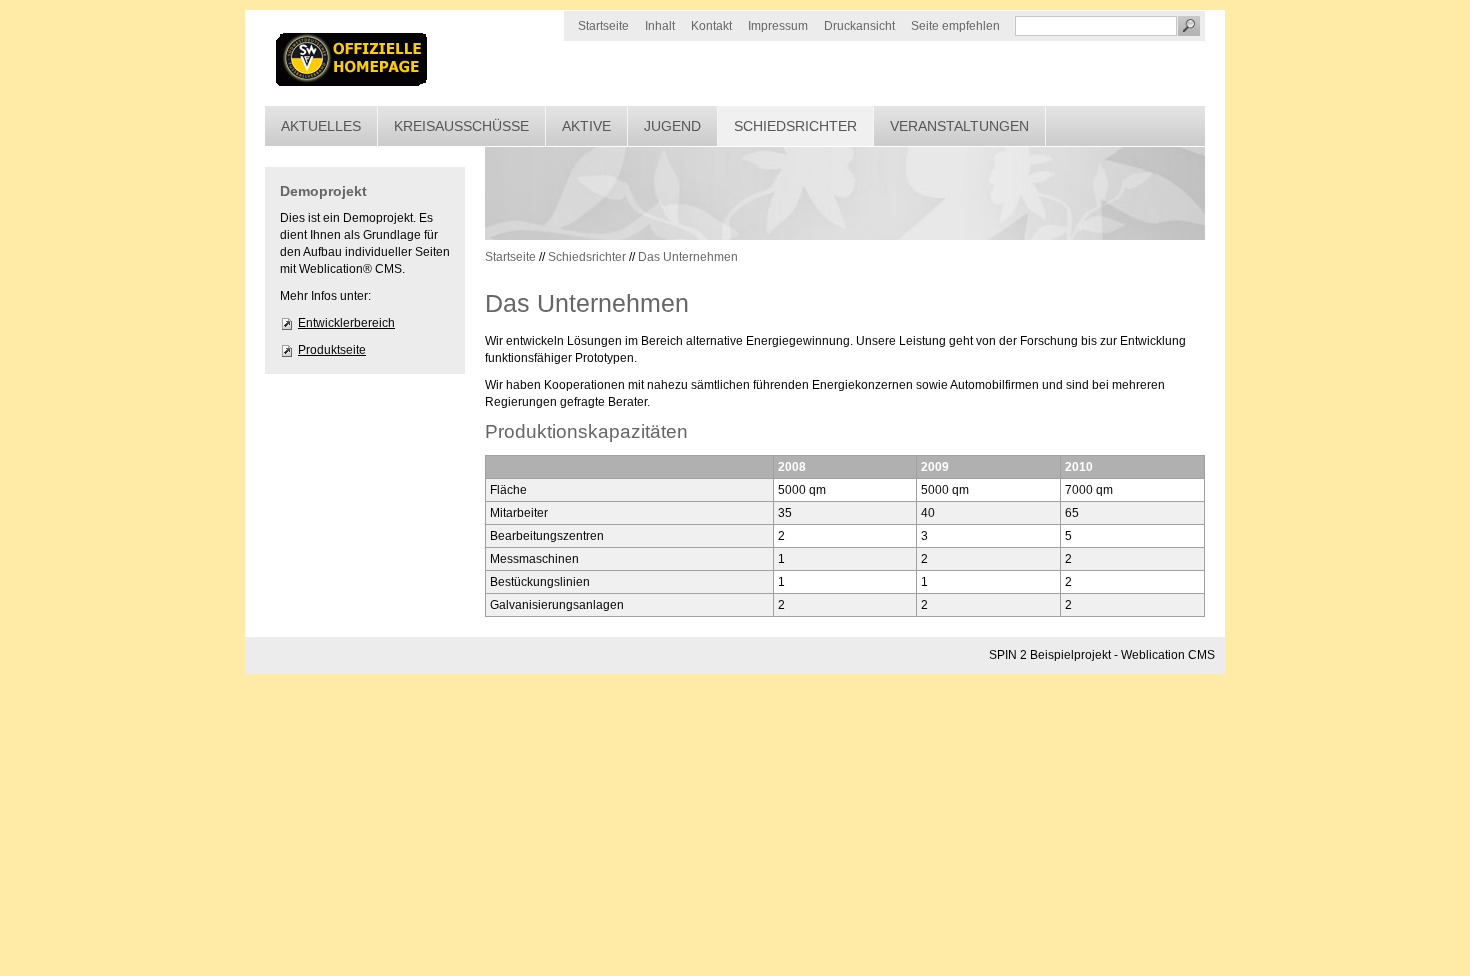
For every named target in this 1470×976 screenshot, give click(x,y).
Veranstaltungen (959, 126)
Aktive (586, 126)
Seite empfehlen (955, 26)
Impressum (778, 26)
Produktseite (332, 350)
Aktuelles (321, 126)
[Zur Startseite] (353, 58)
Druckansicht (859, 26)
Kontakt (711, 26)
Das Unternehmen (688, 257)
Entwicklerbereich (346, 323)
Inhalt (660, 26)
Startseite (603, 26)
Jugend (672, 126)
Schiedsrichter (795, 126)
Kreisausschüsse (461, 126)
